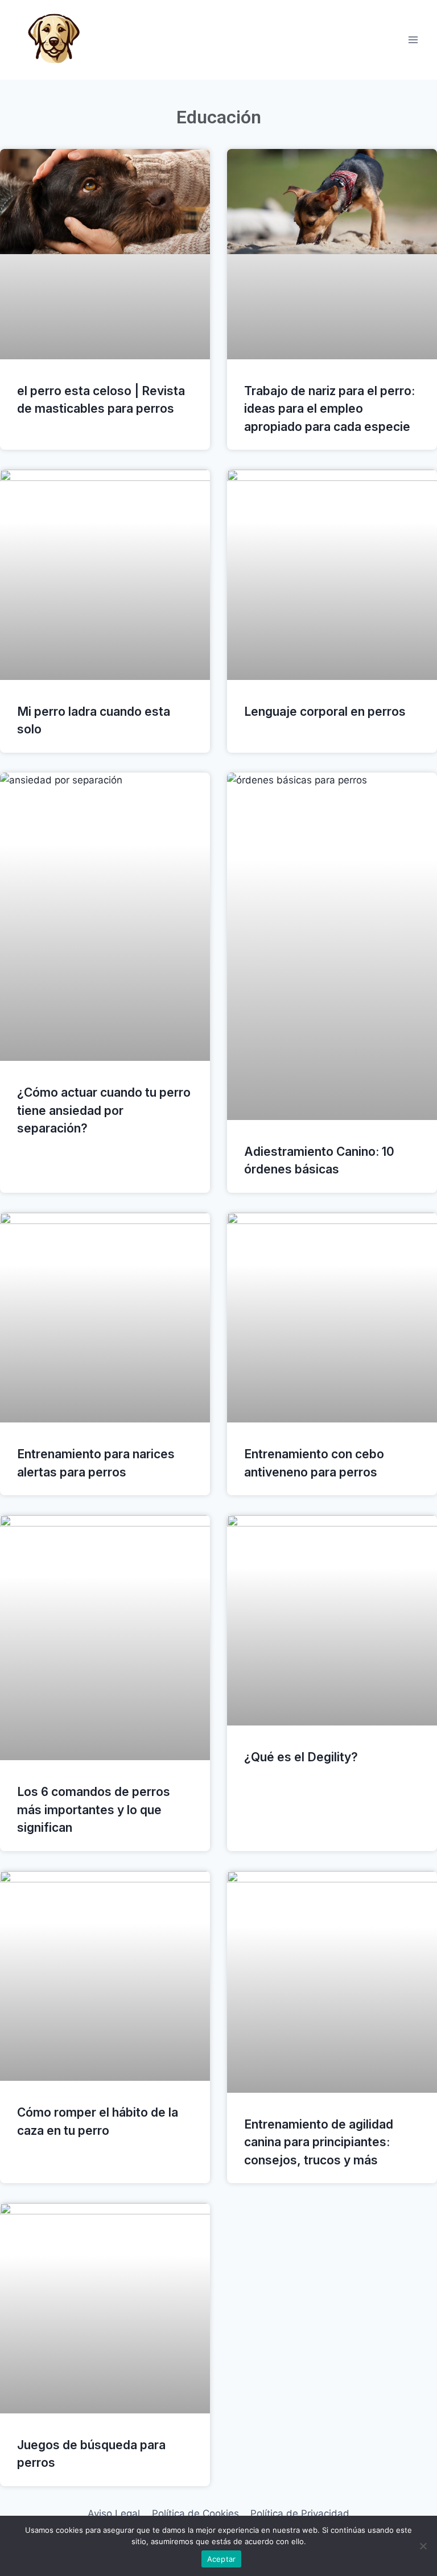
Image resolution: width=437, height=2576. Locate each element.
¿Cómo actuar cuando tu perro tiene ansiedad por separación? (104, 1110)
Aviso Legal (114, 2513)
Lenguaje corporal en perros (325, 712)
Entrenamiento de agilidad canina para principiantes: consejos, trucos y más (319, 2142)
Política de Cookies (195, 2513)
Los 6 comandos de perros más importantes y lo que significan (94, 1810)
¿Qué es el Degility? (301, 1757)
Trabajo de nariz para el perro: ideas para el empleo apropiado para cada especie (329, 409)
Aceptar (222, 2559)
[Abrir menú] (413, 40)
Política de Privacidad (300, 2513)
